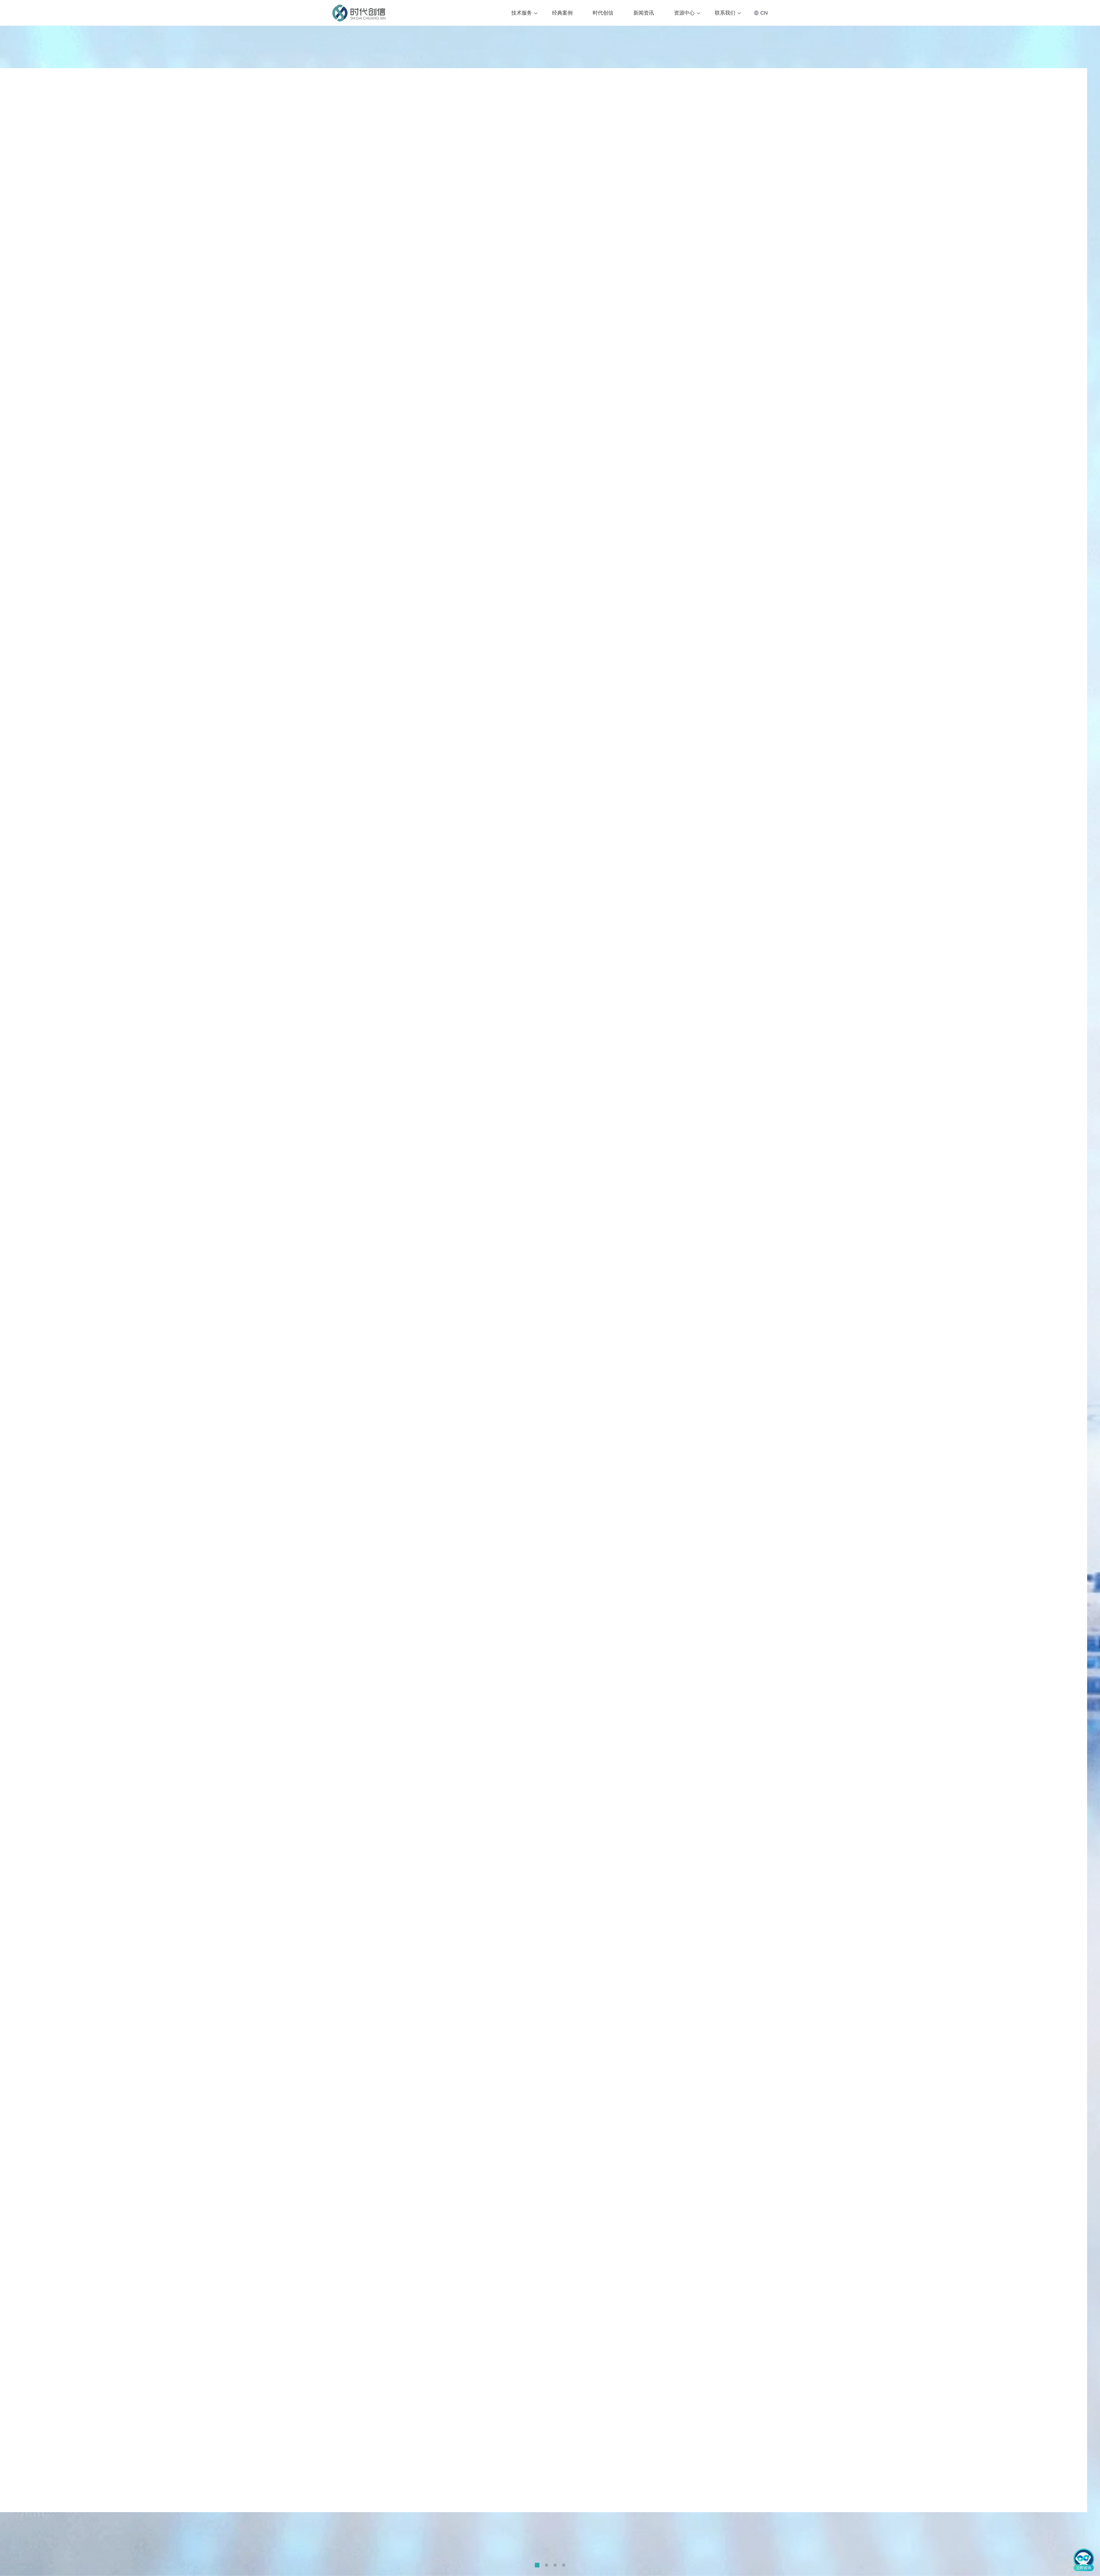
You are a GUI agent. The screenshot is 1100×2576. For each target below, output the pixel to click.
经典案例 (562, 13)
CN (764, 13)
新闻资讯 (644, 13)
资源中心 (684, 13)
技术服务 (522, 13)
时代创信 (603, 13)
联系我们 (725, 13)
